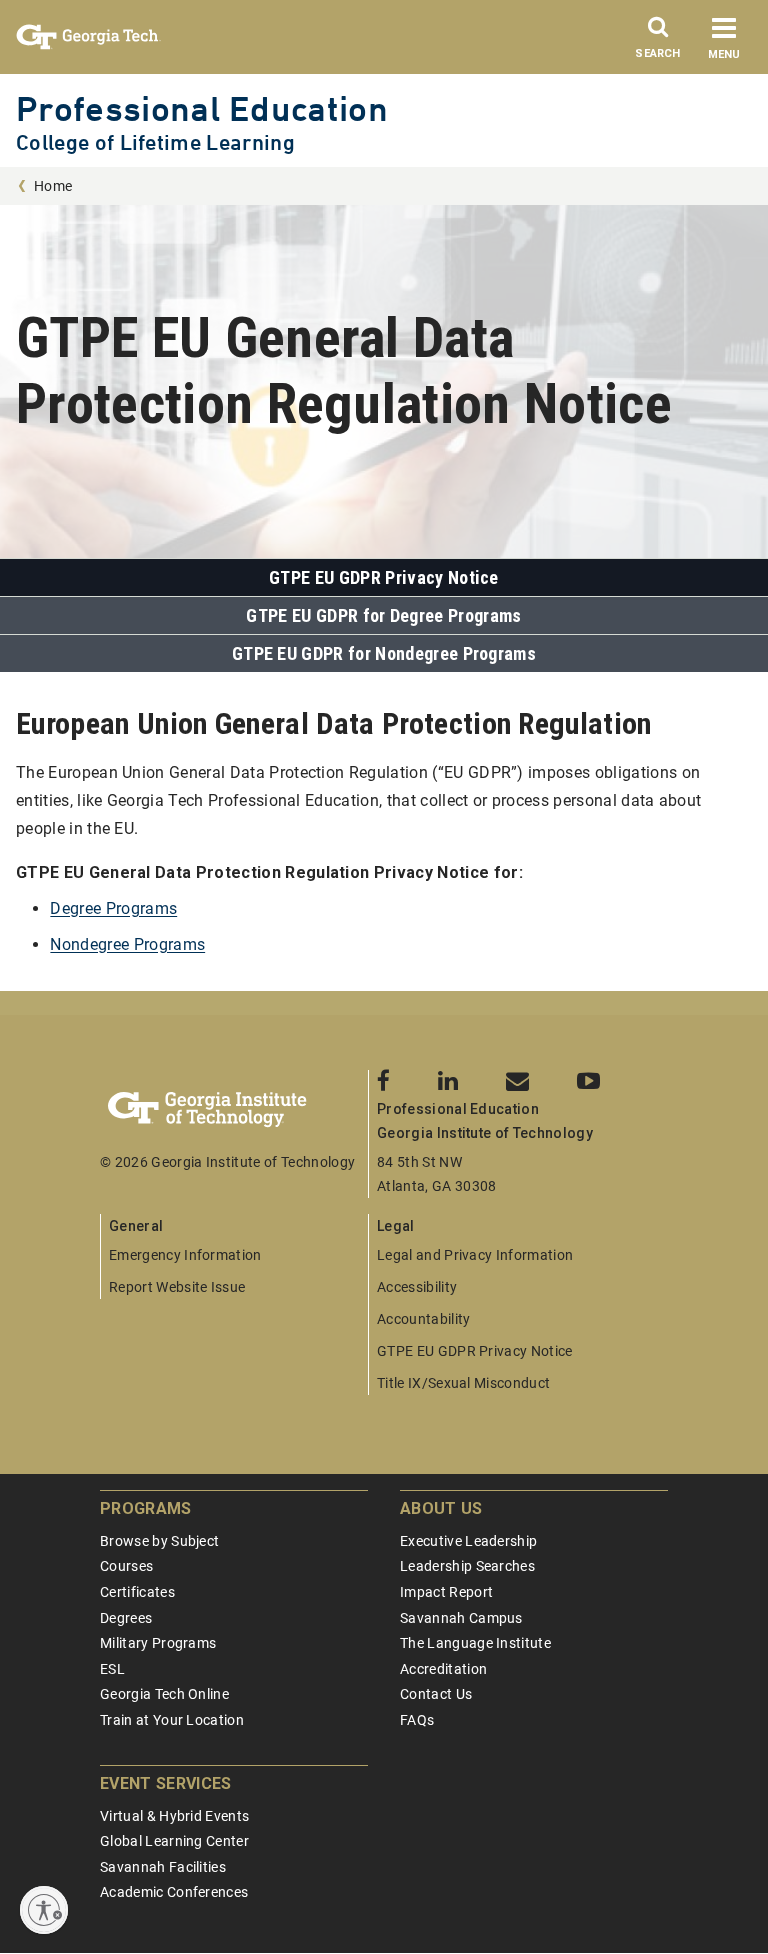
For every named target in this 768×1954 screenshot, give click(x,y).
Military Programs (158, 1643)
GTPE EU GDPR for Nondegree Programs (384, 653)
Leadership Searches (467, 1566)
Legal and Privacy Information (475, 1255)
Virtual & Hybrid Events (174, 1816)
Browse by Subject (159, 1541)
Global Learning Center (174, 1841)
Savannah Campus (461, 1618)
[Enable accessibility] (44, 1910)
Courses (126, 1566)
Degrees (126, 1618)
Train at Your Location (172, 1720)
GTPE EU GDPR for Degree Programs (383, 615)
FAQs (417, 1720)
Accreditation (443, 1669)
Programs (146, 1508)
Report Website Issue (177, 1287)
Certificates (137, 1592)
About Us (441, 1508)
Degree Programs (113, 908)
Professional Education (202, 108)
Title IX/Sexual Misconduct (463, 1383)
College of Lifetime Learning (155, 142)
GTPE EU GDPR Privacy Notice (384, 577)
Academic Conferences (174, 1892)
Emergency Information (185, 1255)
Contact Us (436, 1694)
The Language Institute (475, 1643)
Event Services (165, 1783)
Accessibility (417, 1287)
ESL (112, 1669)
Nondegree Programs (127, 944)
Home (53, 186)
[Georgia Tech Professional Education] (234, 1110)
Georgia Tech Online (164, 1694)
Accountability (423, 1319)
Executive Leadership (468, 1541)
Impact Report (446, 1592)
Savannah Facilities (163, 1867)
